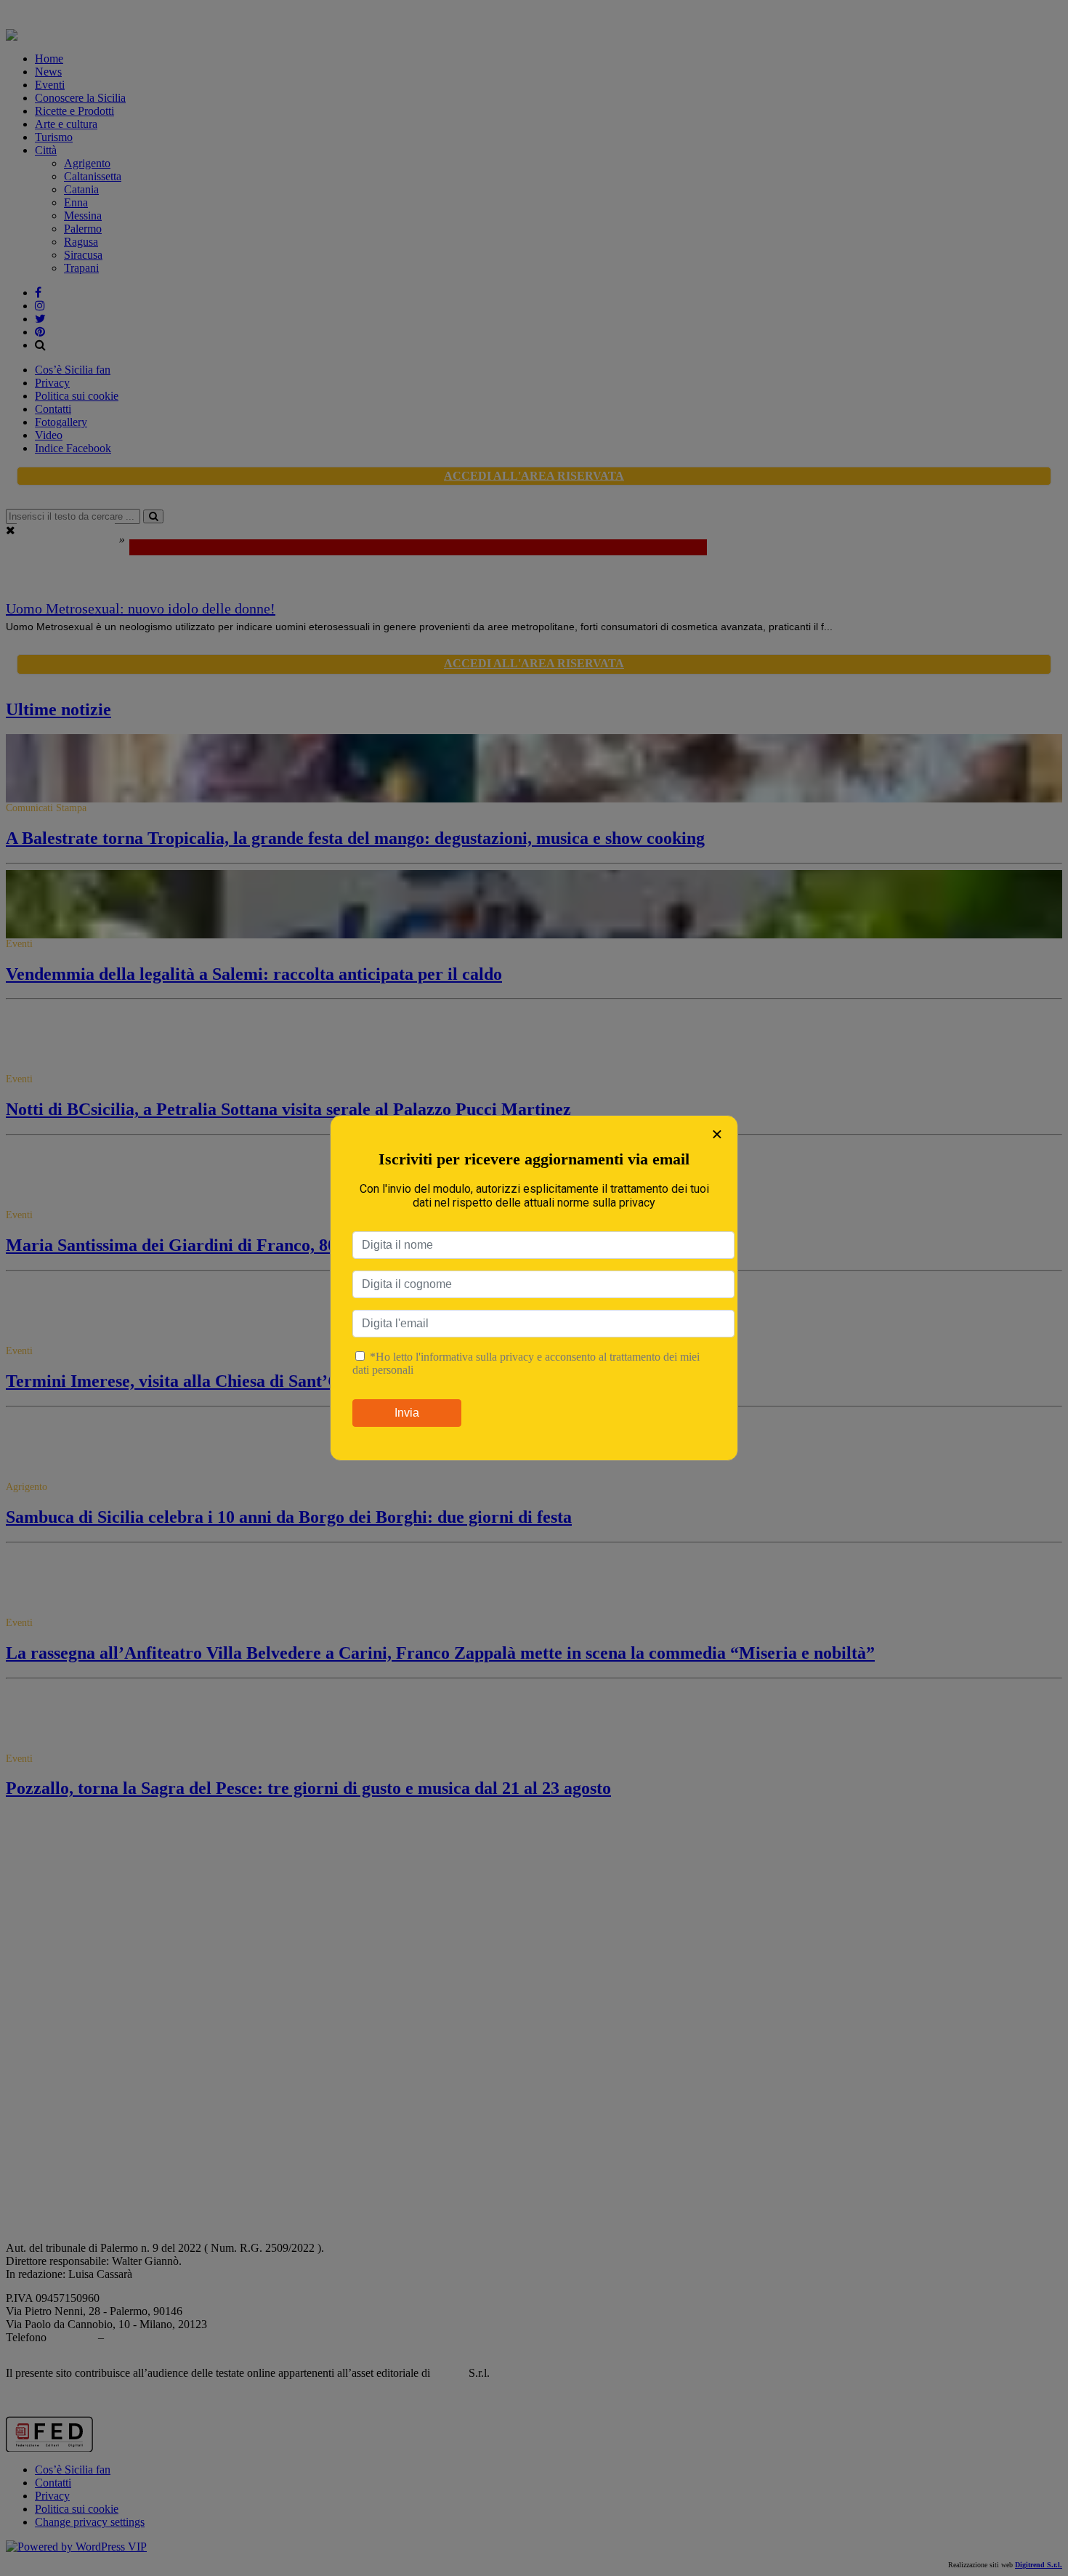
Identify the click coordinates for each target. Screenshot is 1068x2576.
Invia (407, 1413)
